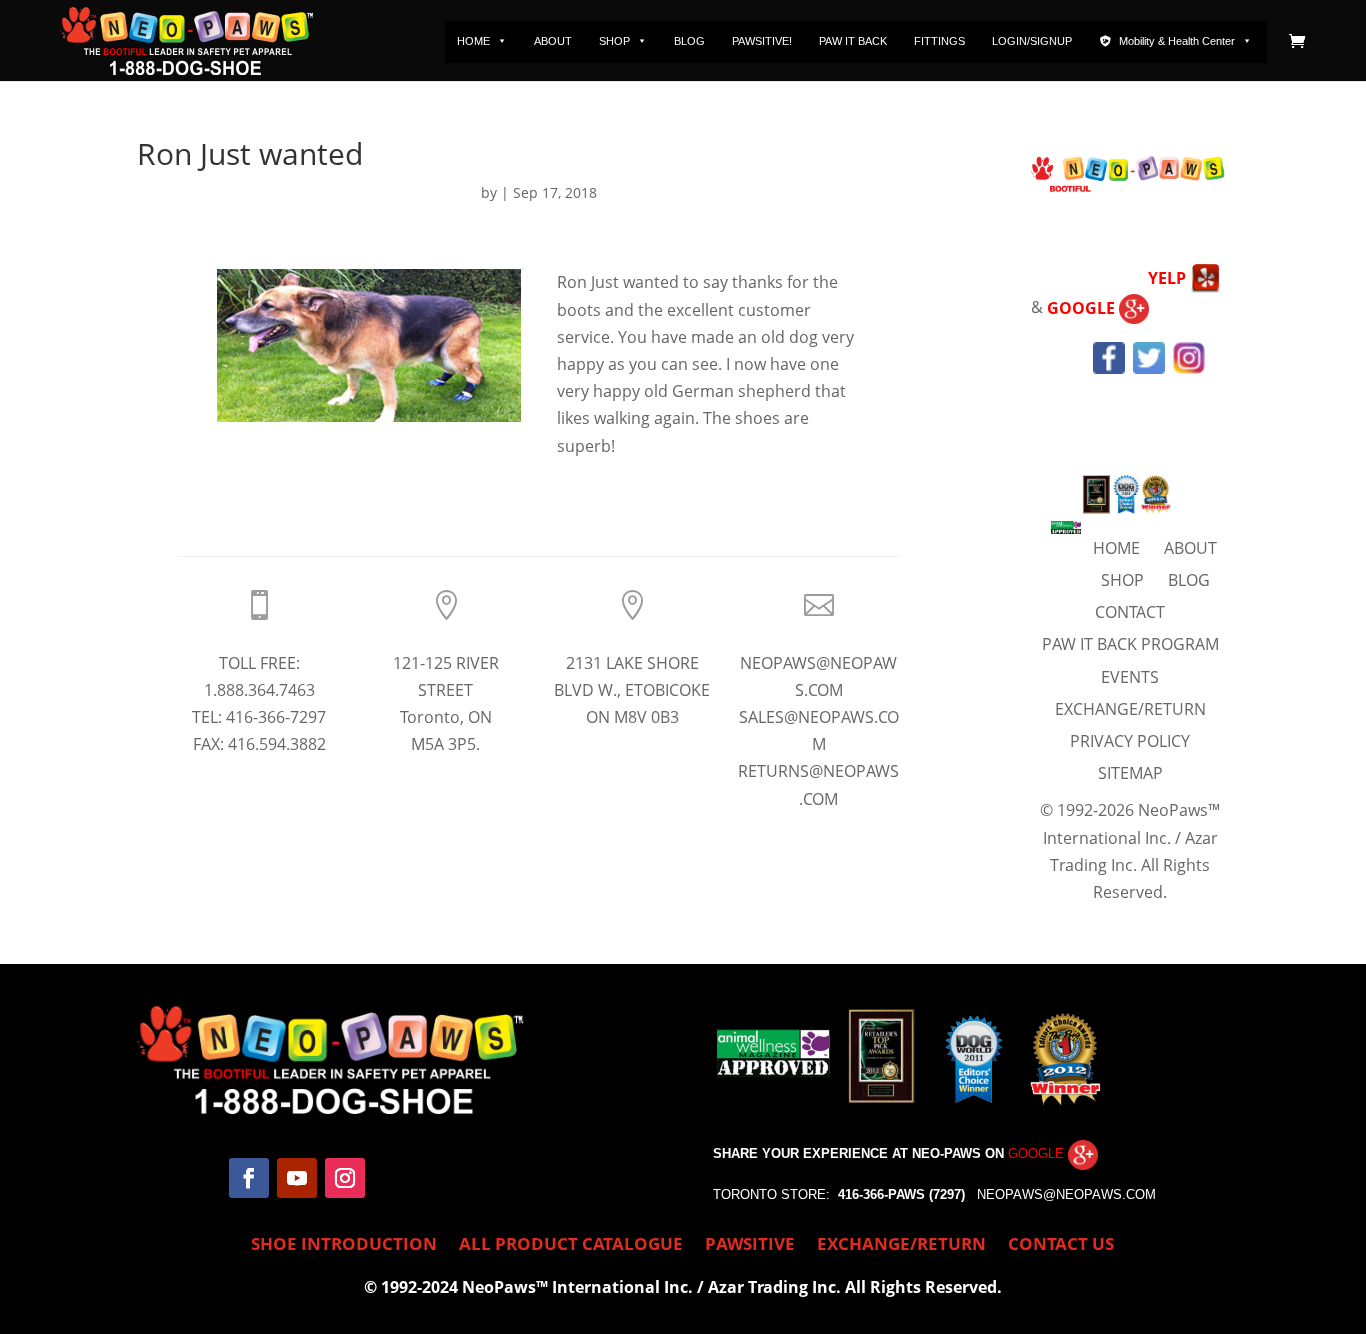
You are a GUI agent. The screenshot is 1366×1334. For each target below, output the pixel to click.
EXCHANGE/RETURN (1130, 709)
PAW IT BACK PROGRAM (1130, 644)
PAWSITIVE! (762, 41)
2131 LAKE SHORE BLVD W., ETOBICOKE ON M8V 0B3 (632, 690)
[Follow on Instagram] (345, 1178)
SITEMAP (1130, 773)
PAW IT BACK (853, 41)
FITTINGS (939, 41)
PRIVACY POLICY (1130, 741)
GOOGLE (1083, 308)
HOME (473, 41)
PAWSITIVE (750, 1246)
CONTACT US (1061, 1246)
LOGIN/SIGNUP (1032, 41)
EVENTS (1130, 677)
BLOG (689, 41)
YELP (1169, 278)
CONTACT (1130, 612)
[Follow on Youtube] (297, 1178)
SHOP (614, 41)
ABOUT (553, 41)
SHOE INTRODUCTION (344, 1246)
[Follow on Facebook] (249, 1178)
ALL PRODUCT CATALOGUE (571, 1246)
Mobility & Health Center (1177, 41)
